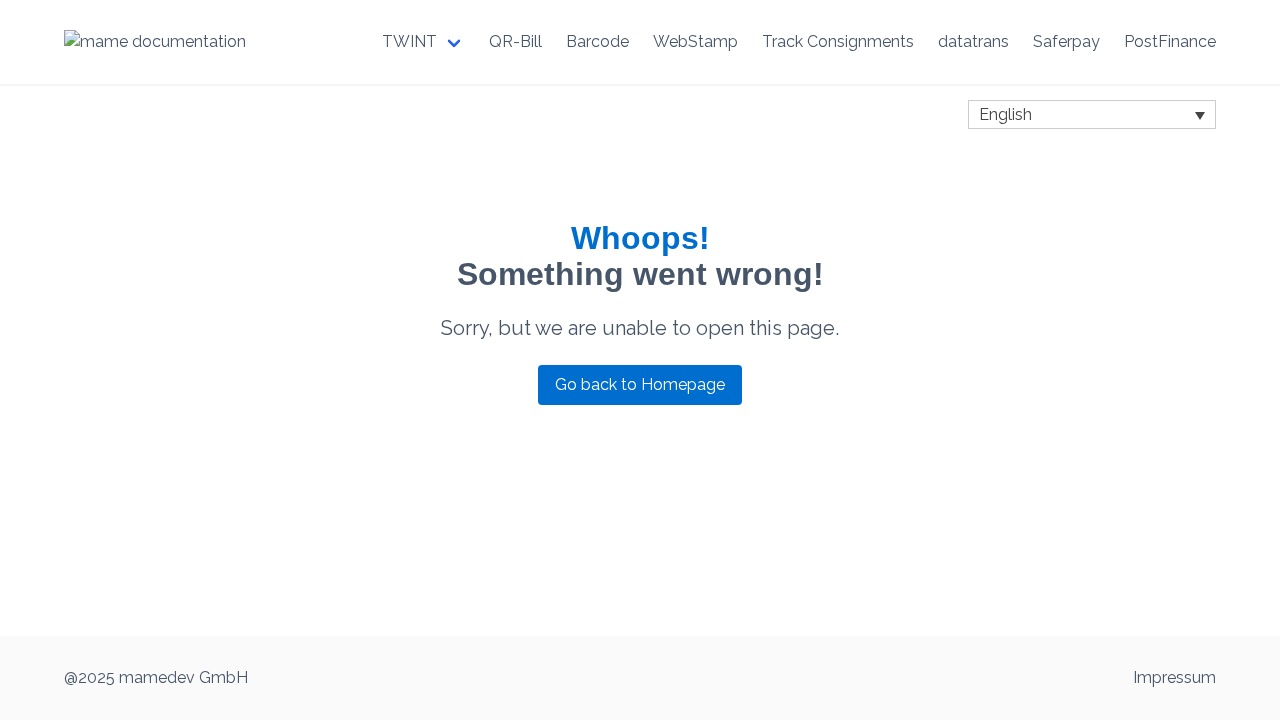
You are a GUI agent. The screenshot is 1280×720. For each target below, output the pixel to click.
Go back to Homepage (640, 384)
